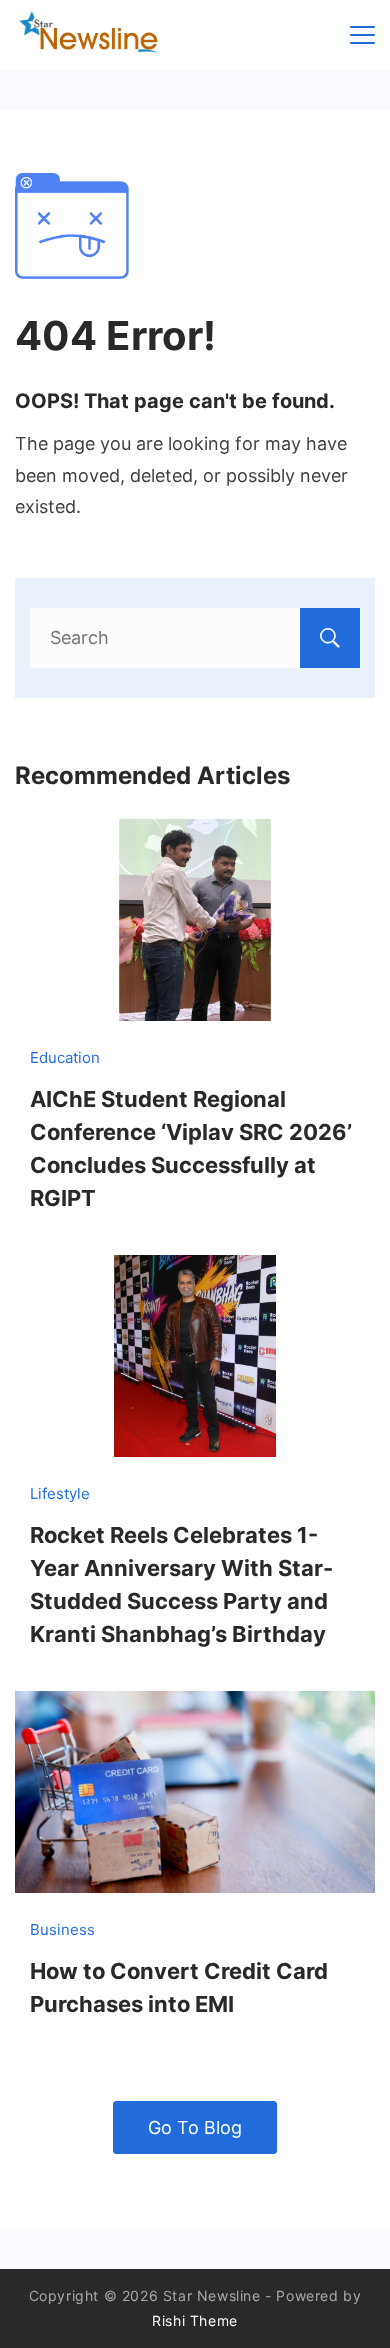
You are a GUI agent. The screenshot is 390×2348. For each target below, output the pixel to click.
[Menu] (362, 35)
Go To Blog (195, 2127)
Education (65, 1057)
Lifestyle (60, 1493)
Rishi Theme (195, 2320)
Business (62, 1929)
